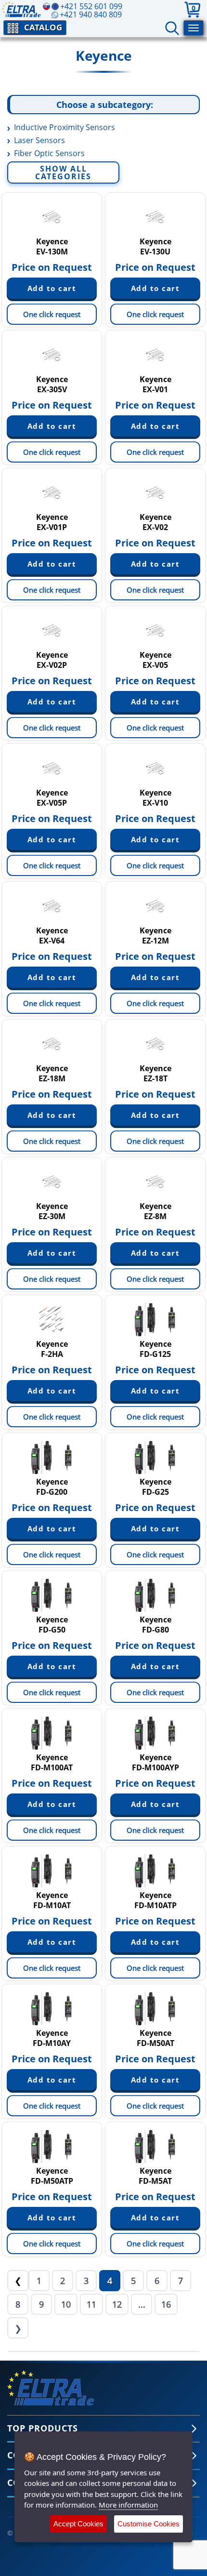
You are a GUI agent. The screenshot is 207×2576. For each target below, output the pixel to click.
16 (166, 2304)
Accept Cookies (78, 2524)
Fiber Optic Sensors (49, 153)
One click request (52, 314)
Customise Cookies (149, 2524)
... (142, 2304)
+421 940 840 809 (91, 14)
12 (117, 2304)
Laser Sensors (39, 140)
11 (91, 2304)
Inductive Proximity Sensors (65, 127)
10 (66, 2304)
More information (128, 2505)
